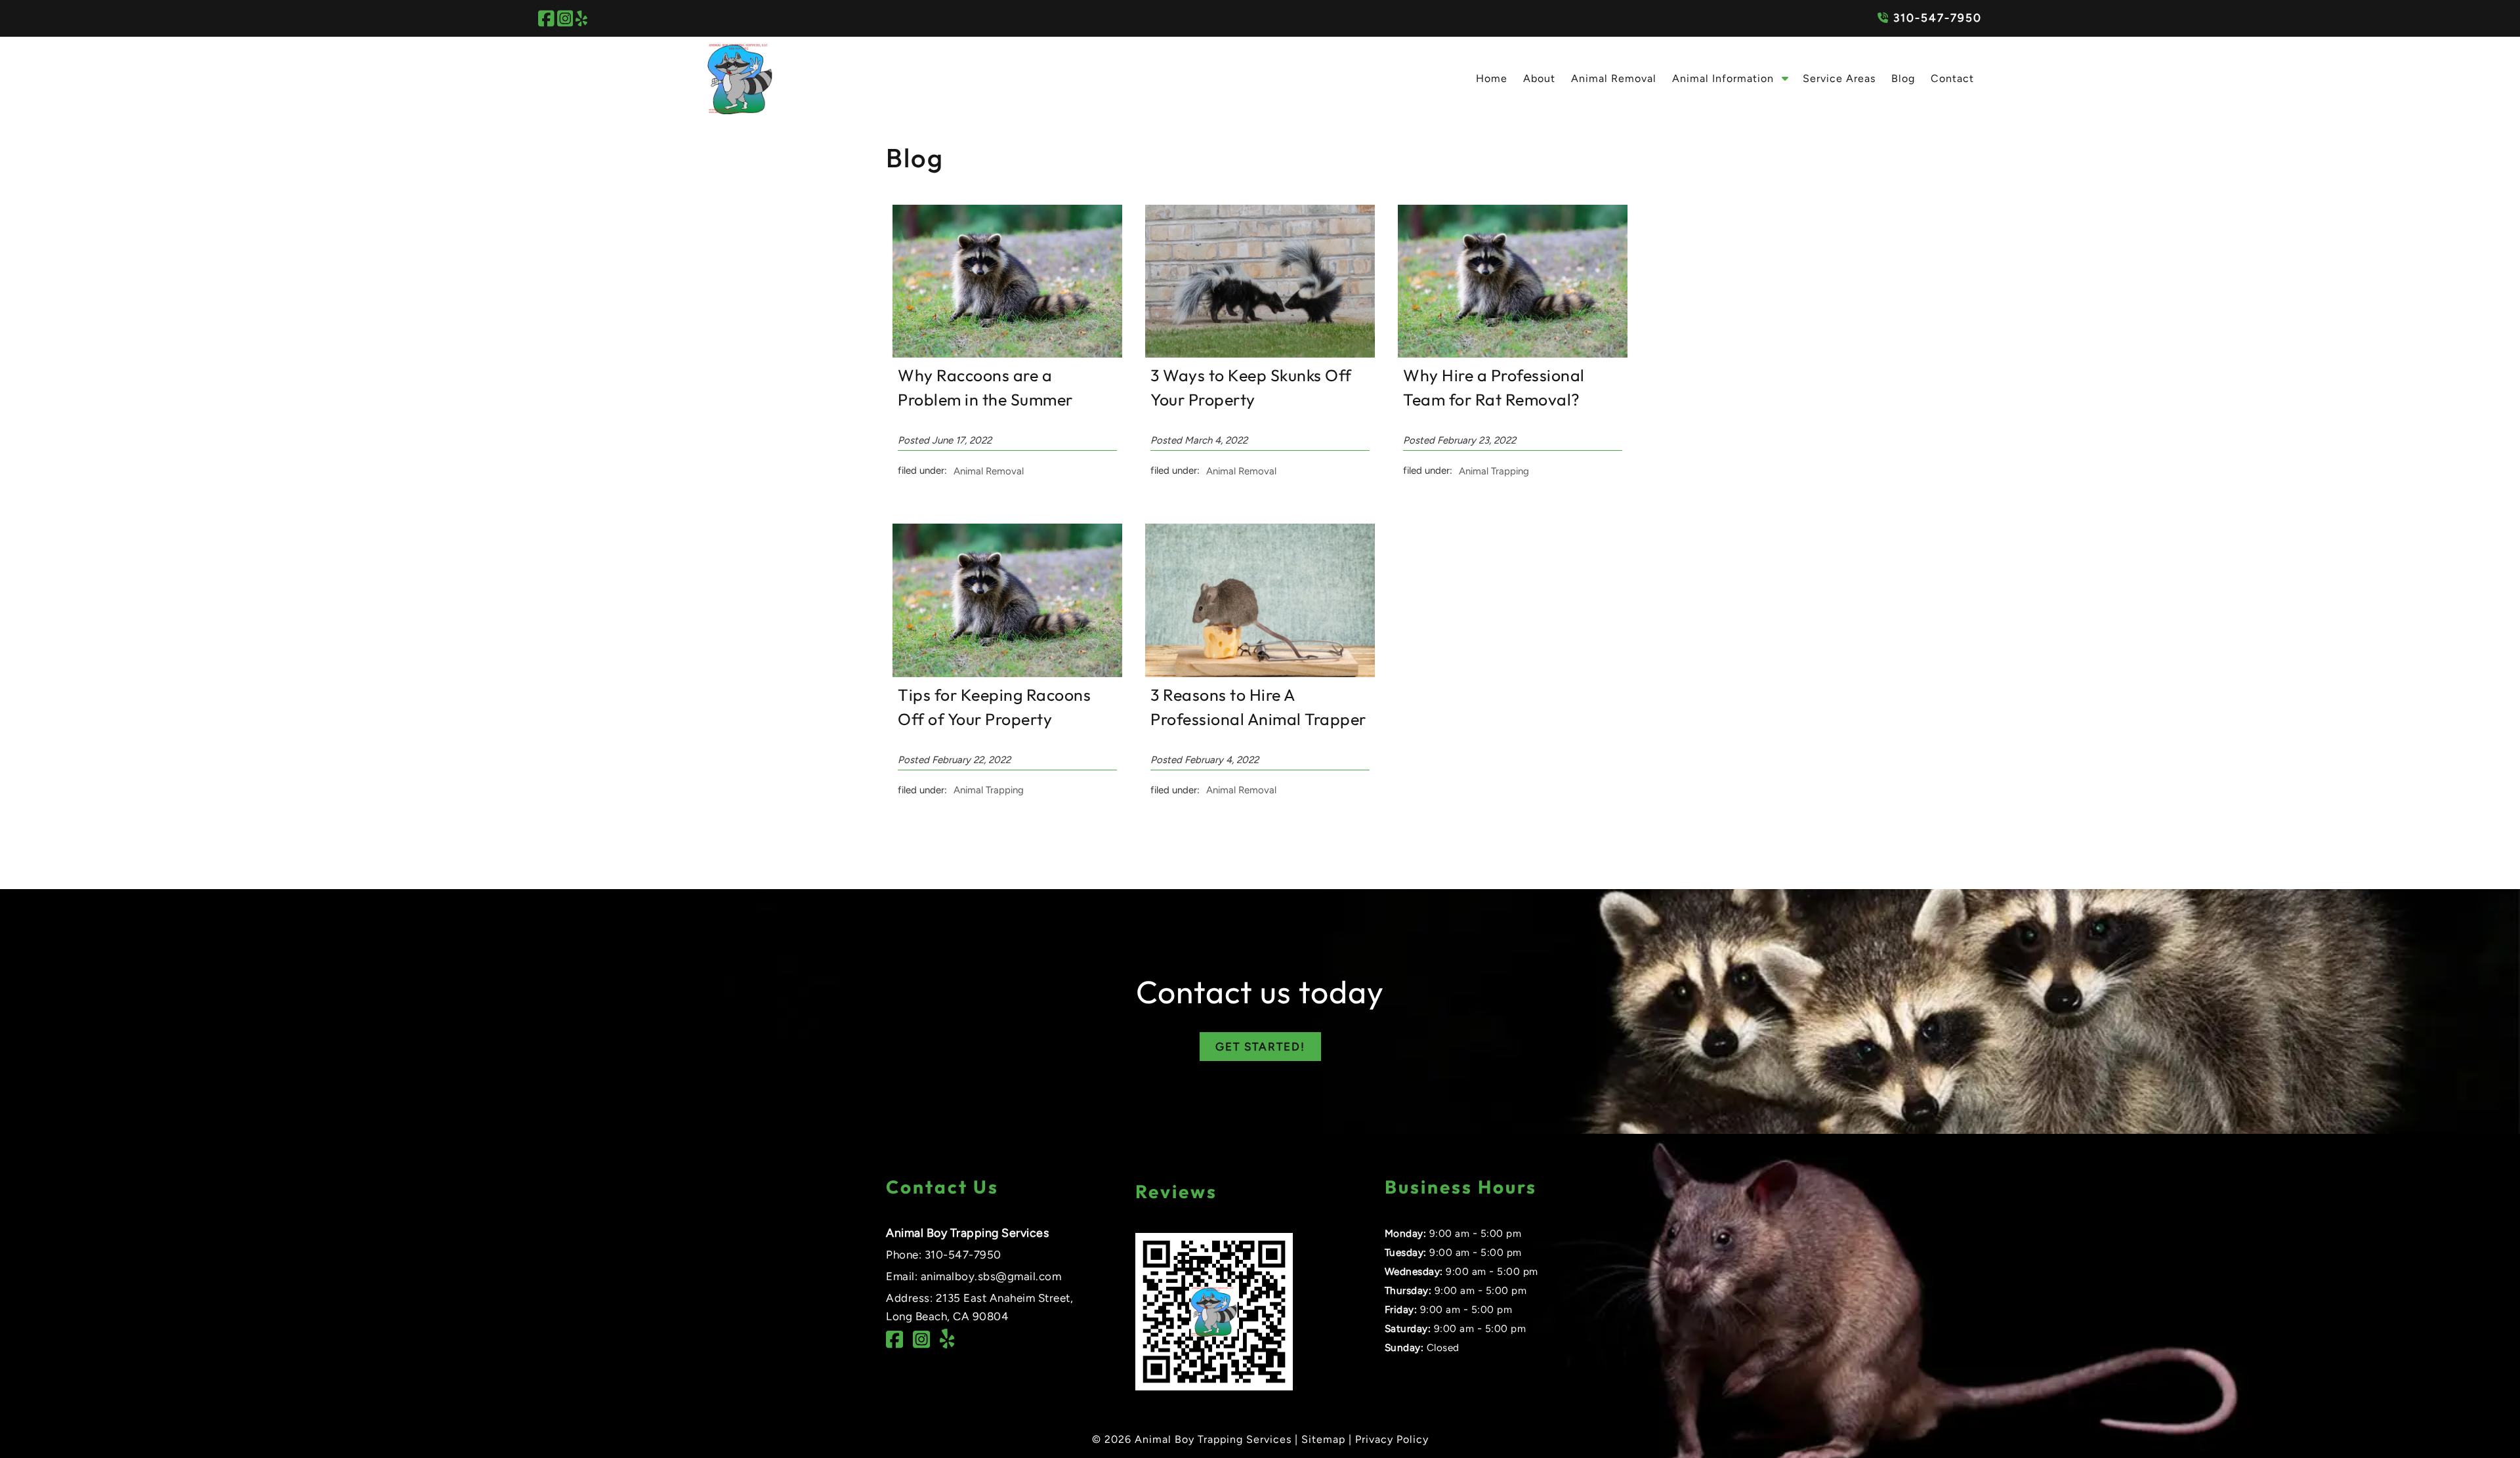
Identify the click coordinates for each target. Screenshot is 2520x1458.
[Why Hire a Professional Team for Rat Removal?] (1513, 354)
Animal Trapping (1494, 470)
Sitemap (1323, 1439)
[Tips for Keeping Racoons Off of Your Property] (1007, 674)
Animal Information (1723, 78)
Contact (1952, 78)
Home (1492, 78)
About (1539, 78)
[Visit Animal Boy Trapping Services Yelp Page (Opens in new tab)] (581, 18)
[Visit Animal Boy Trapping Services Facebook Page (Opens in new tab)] (546, 18)
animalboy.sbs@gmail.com (991, 1276)
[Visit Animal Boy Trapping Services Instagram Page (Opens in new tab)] (565, 18)
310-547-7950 (1936, 18)
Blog (1903, 78)
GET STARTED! (1260, 1047)
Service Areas (1839, 78)
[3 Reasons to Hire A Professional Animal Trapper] (1260, 674)
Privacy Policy (1392, 1439)
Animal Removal (1614, 78)
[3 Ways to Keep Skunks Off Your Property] (1260, 354)
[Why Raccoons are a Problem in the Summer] (1007, 354)
